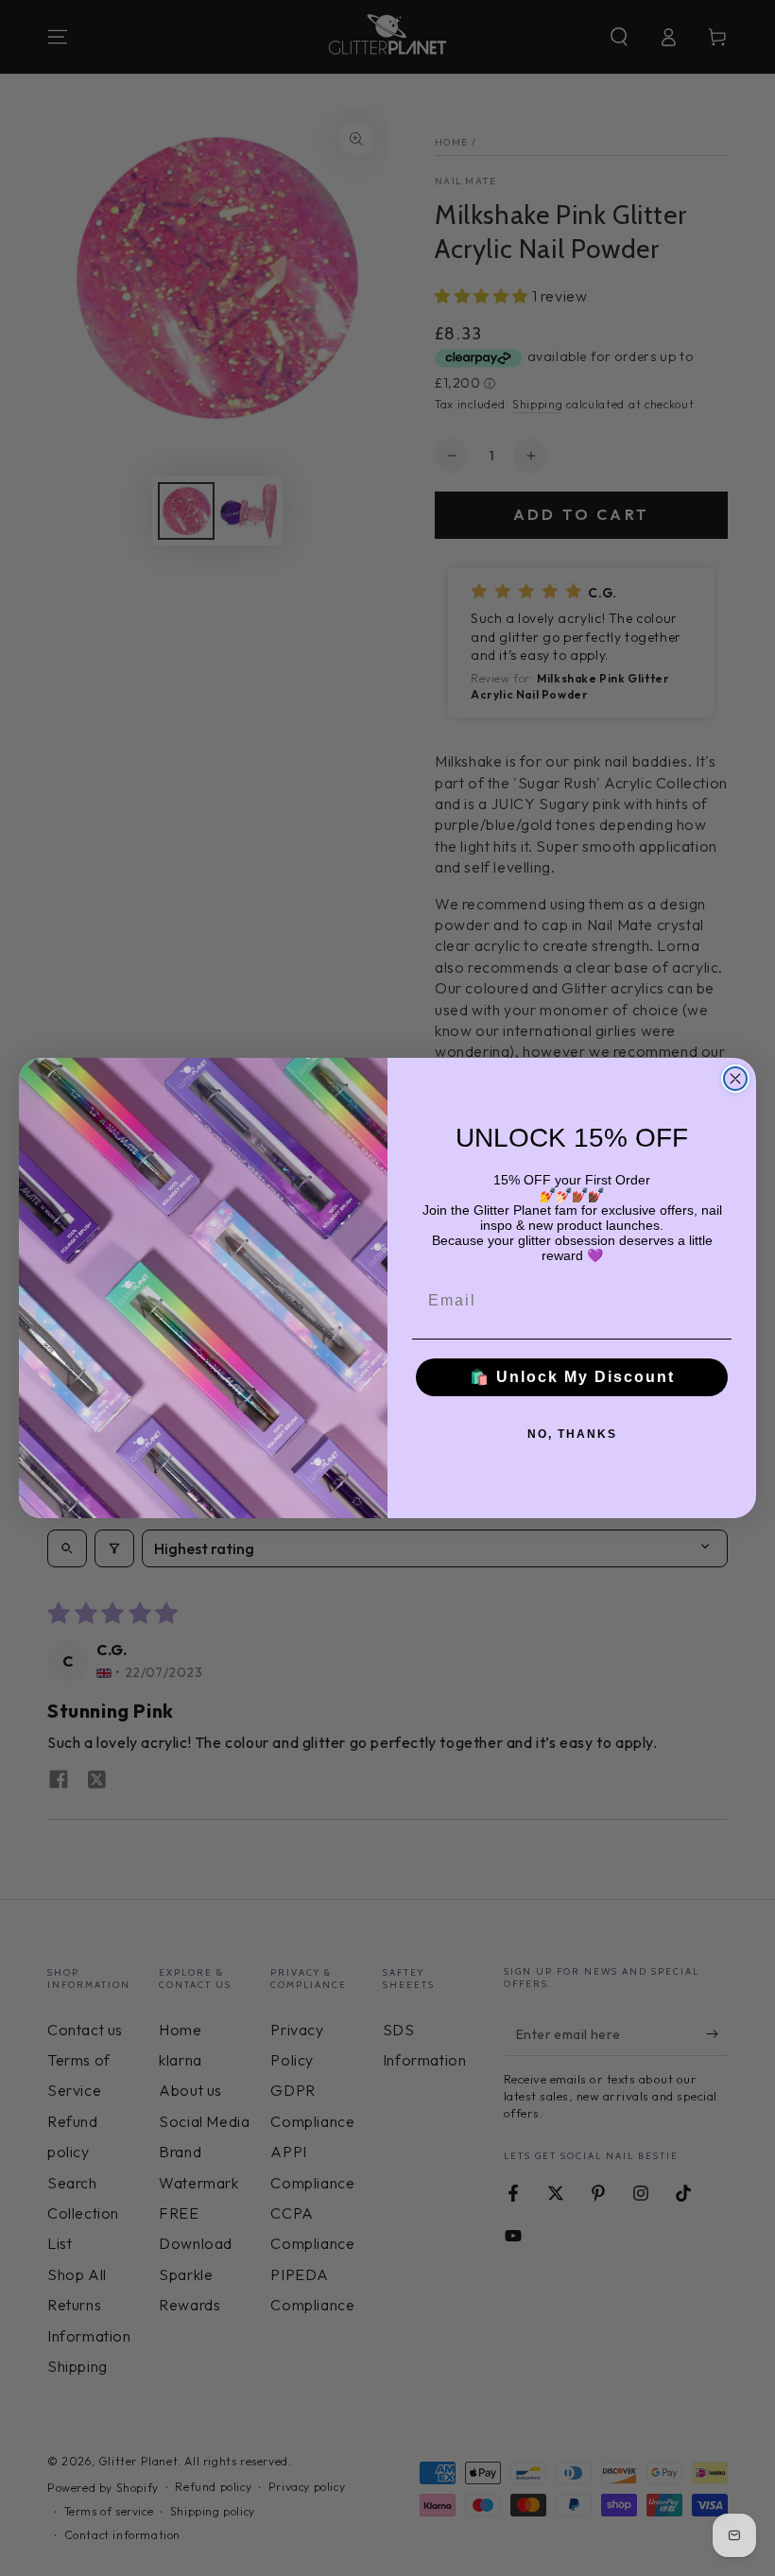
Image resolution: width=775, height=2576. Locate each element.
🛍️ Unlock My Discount (572, 1377)
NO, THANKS (572, 1434)
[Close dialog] (735, 1079)
